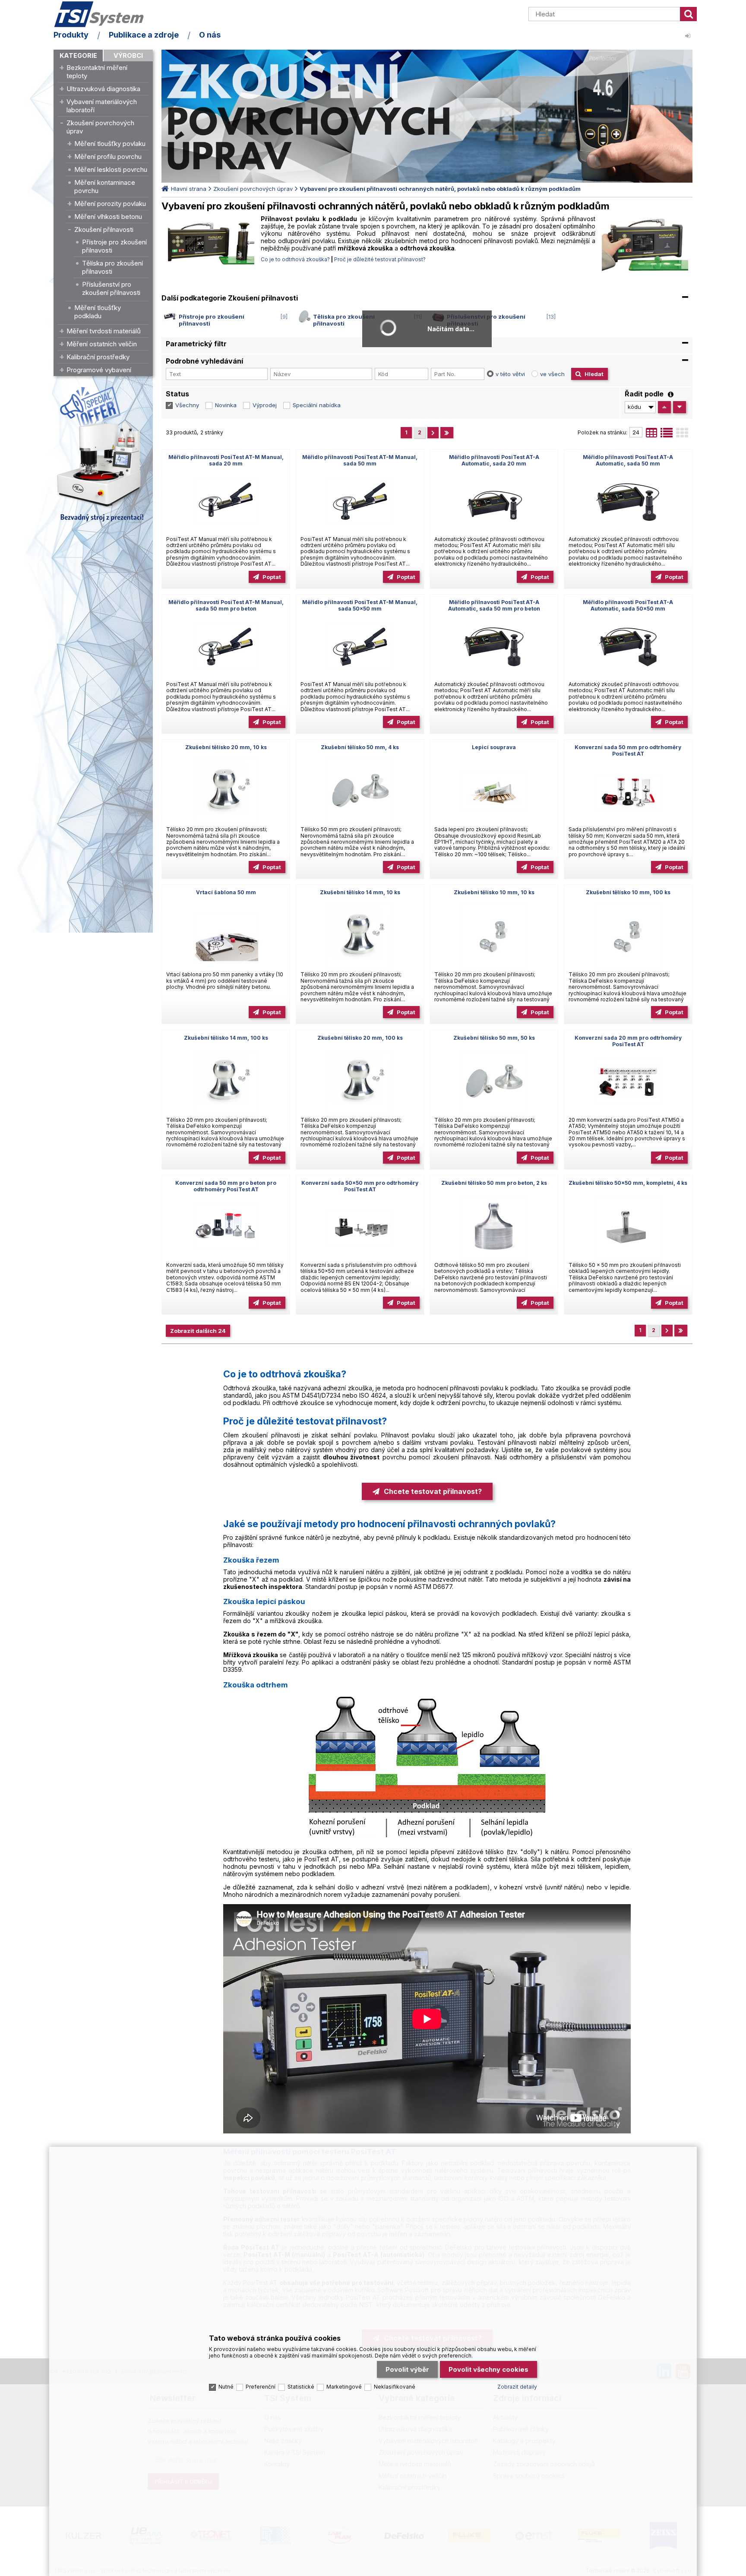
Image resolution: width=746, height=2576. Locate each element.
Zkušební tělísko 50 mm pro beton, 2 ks (494, 1183)
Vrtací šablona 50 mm (226, 892)
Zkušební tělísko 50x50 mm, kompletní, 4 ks (628, 1183)
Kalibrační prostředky (98, 357)
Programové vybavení (99, 370)
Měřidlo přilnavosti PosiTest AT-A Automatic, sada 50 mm (628, 460)
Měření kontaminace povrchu (105, 187)
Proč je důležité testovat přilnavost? (380, 259)
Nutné (226, 2387)
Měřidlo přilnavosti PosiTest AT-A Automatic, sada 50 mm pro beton (494, 605)
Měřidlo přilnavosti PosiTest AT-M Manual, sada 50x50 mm (360, 605)
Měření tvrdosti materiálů (104, 331)
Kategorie (78, 55)
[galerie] (682, 435)
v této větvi (510, 374)
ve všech (552, 374)
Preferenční (261, 2387)
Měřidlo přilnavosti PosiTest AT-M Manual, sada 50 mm (360, 460)
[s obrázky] (667, 435)
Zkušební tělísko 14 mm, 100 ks (226, 1038)
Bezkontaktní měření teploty (97, 72)
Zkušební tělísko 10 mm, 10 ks (494, 892)
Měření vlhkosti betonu (108, 217)
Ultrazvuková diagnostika (103, 89)
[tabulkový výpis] (651, 435)
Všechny (187, 405)
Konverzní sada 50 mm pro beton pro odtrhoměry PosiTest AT (226, 1186)
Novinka (226, 405)
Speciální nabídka (317, 405)
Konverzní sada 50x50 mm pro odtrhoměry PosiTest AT (360, 1186)
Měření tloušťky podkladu (98, 312)
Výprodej (265, 405)
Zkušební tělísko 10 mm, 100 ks (628, 892)
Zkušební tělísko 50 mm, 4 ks (360, 747)
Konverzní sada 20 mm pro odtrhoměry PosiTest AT (628, 1041)
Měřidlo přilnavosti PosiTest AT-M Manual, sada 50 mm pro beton (226, 605)
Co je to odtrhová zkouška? (295, 259)
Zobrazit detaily (517, 2387)
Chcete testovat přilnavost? (433, 1491)
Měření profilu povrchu (108, 157)
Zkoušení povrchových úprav (100, 127)
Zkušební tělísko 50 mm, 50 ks (494, 1038)
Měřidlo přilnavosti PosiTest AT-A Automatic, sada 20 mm (494, 460)
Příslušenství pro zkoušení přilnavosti (111, 288)
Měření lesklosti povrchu (111, 169)
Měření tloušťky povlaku (110, 144)
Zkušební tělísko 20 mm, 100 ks (360, 1038)
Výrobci (128, 55)
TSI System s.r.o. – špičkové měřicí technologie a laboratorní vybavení (103, 14)
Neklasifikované (395, 2387)
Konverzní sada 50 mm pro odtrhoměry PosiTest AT (628, 750)
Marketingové (344, 2387)
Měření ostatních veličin (102, 344)
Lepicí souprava (494, 747)
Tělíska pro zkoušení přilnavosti (112, 267)
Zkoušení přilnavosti (104, 229)
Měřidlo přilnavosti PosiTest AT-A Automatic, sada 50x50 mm (628, 605)
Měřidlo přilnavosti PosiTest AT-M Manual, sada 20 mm (226, 460)
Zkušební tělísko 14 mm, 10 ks (360, 892)
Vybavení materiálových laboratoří (102, 106)
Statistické (301, 2387)
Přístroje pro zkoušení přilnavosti (114, 246)
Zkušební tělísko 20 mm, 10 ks (226, 747)
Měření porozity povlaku (110, 204)
